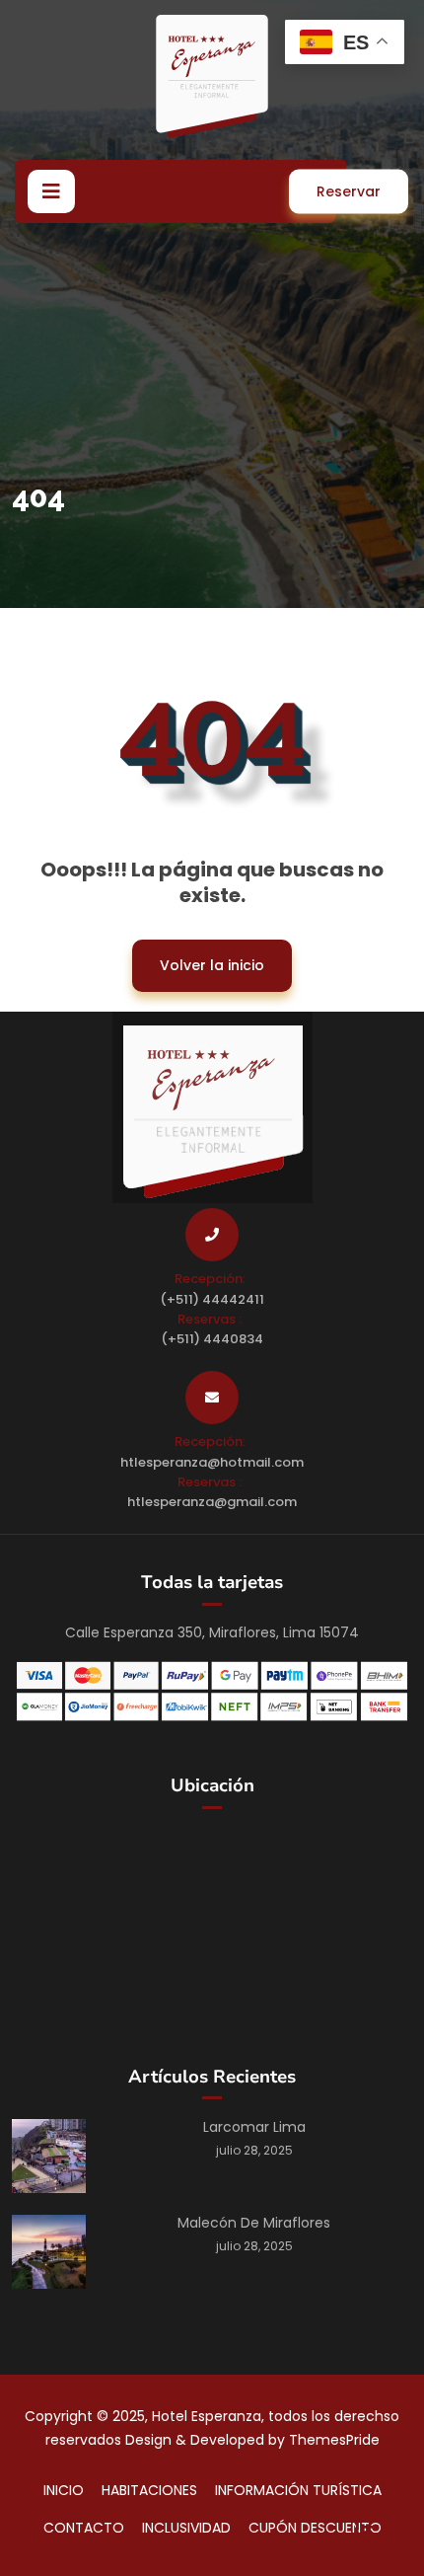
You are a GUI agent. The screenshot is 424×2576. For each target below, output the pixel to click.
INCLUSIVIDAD (186, 2528)
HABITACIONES (149, 2490)
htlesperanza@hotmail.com (212, 1462)
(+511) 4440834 (212, 1339)
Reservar (349, 191)
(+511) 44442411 (212, 1299)
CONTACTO (84, 2528)
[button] (51, 191)
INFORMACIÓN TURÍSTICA (298, 2490)
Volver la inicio (198, 957)
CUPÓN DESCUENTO (315, 2528)
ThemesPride (332, 2440)
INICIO (64, 2490)
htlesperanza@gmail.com (212, 1502)
